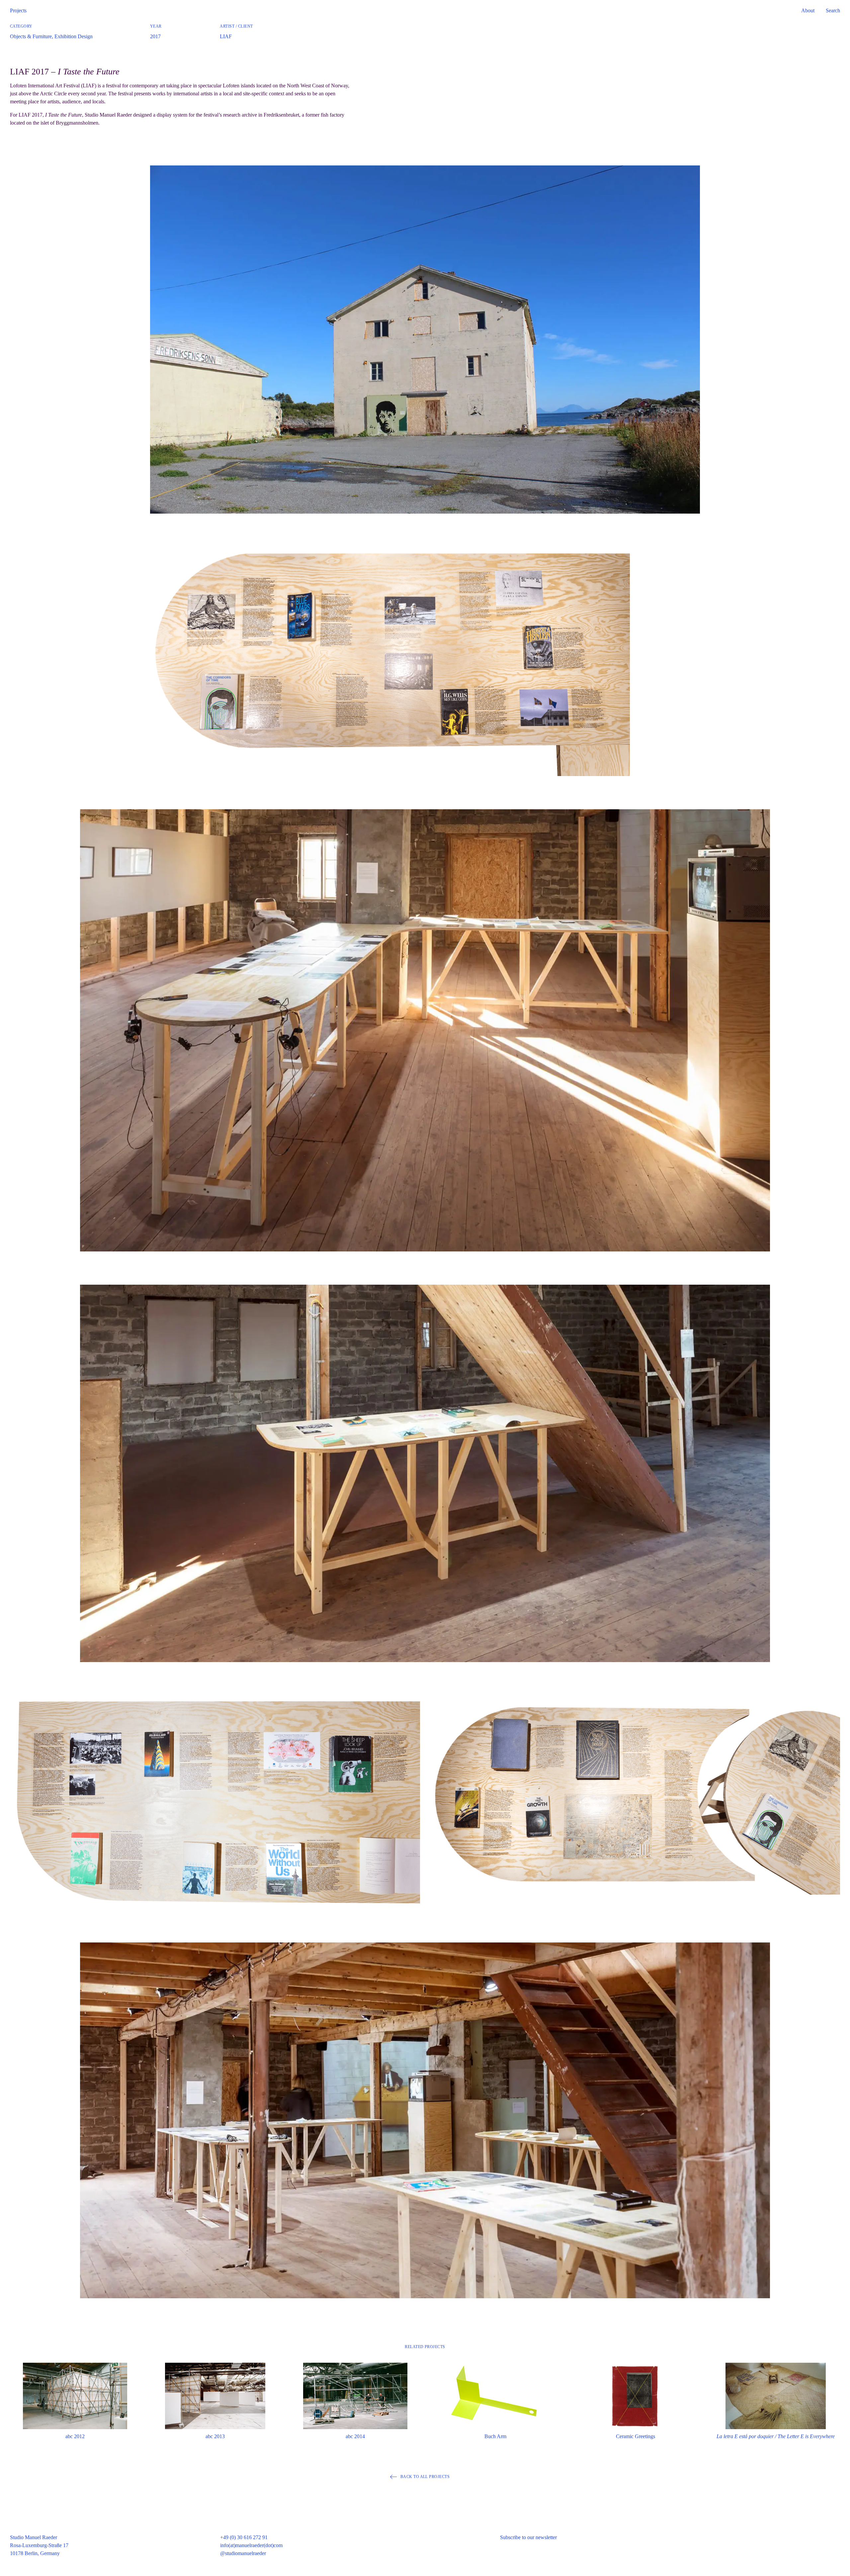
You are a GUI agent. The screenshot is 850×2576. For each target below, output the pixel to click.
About (808, 10)
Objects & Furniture (31, 36)
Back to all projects (425, 2477)
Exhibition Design (74, 36)
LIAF (226, 36)
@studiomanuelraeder (243, 2553)
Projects (18, 10)
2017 (155, 36)
